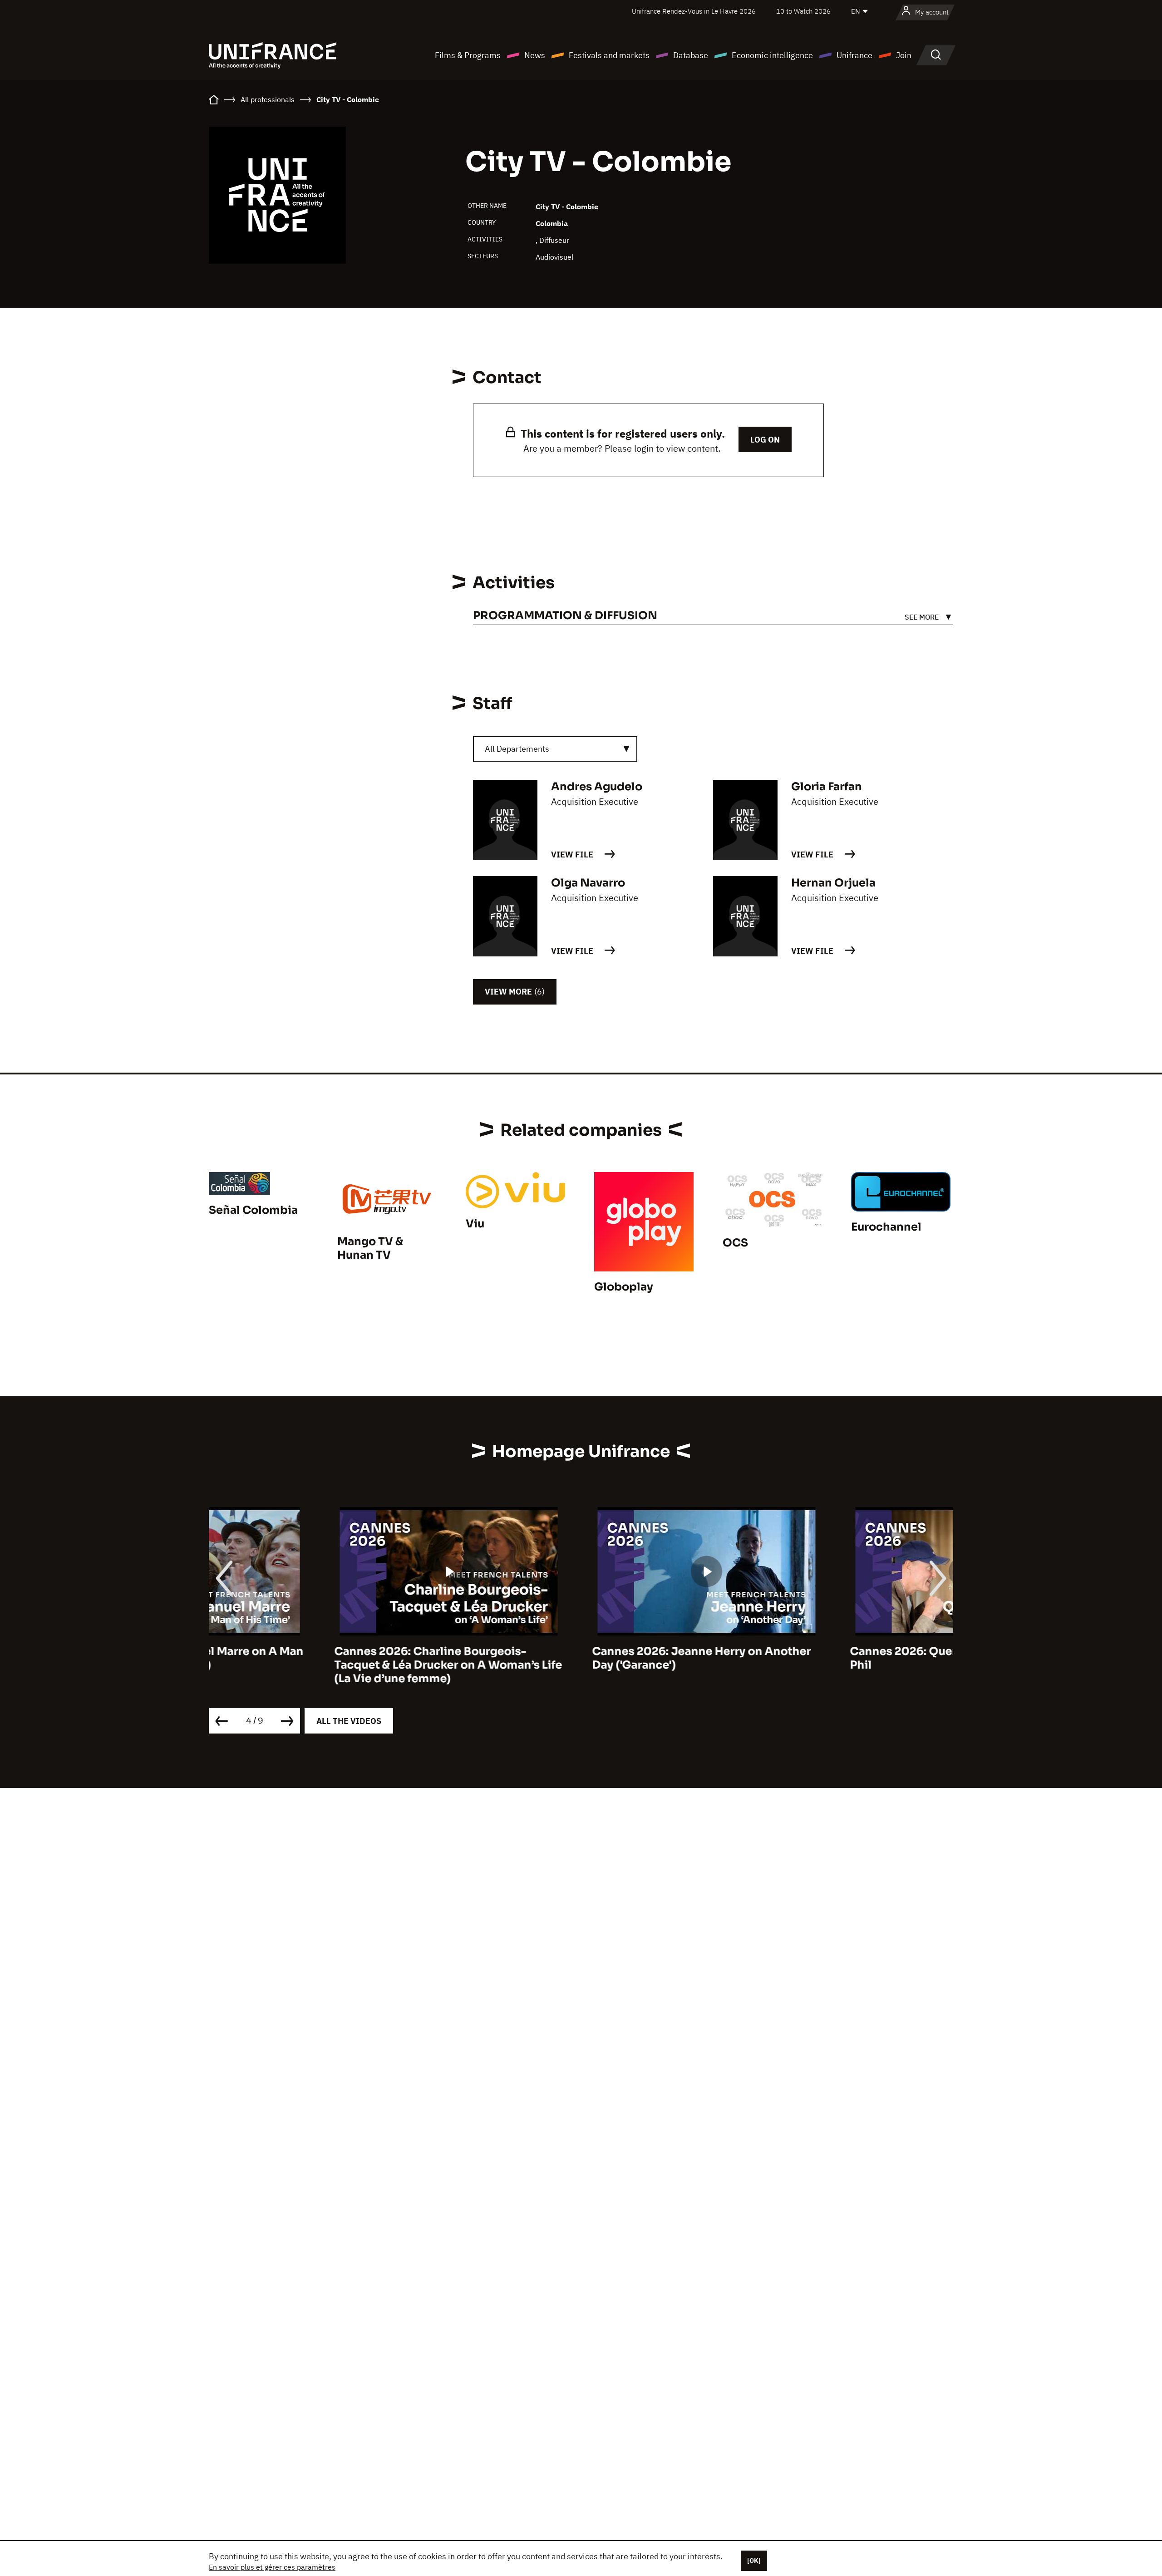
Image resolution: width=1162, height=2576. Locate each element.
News (535, 55)
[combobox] (555, 749)
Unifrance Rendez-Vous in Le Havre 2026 (694, 11)
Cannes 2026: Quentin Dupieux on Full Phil (831, 1658)
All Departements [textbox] (517, 749)
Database (691, 55)
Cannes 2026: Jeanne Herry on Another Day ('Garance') (576, 1658)
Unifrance (854, 55)
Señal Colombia (253, 1210)
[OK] (754, 2561)
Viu (475, 1224)
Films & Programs (468, 55)
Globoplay (624, 1287)
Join (904, 55)
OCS (735, 1243)
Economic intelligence (772, 55)
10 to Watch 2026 (803, 11)
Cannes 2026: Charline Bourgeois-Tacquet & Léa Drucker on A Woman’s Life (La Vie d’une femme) (323, 1665)
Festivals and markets (609, 55)
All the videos (349, 1721)
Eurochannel (886, 1227)
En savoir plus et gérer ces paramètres (272, 2567)
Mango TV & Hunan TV (370, 1248)
